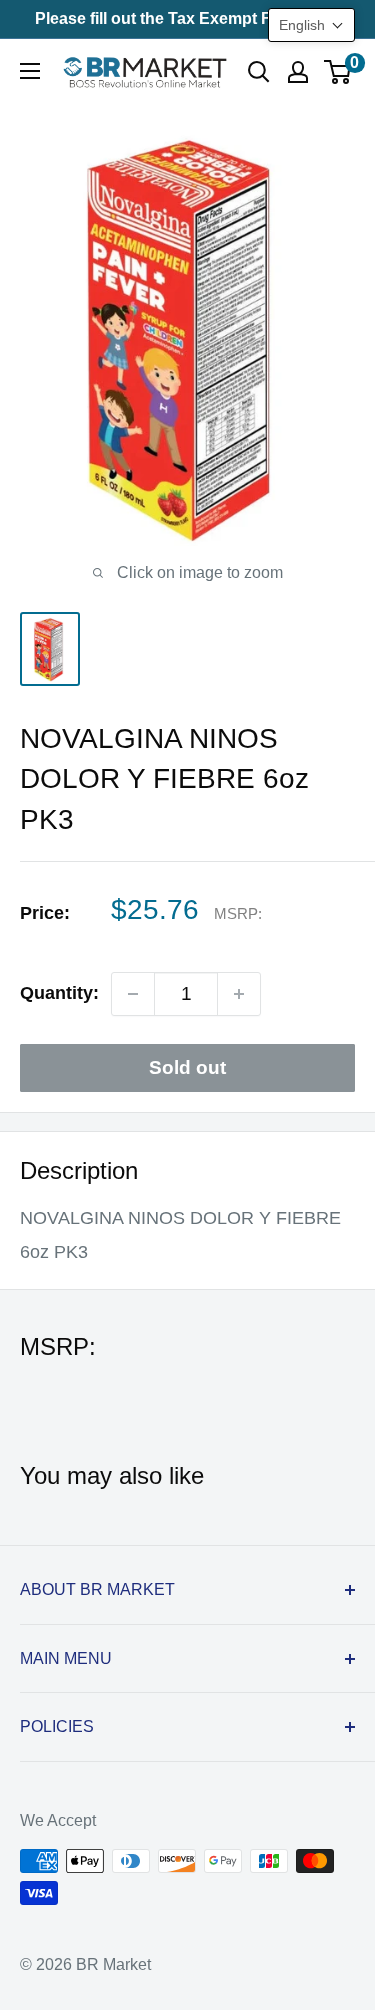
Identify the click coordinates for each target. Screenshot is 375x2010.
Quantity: (59, 993)
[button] (311, 25)
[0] (338, 72)
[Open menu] (30, 71)
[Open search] (259, 72)
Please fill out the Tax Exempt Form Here (188, 18)
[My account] (298, 72)
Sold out (187, 1067)
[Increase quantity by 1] (239, 994)
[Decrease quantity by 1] (133, 994)
